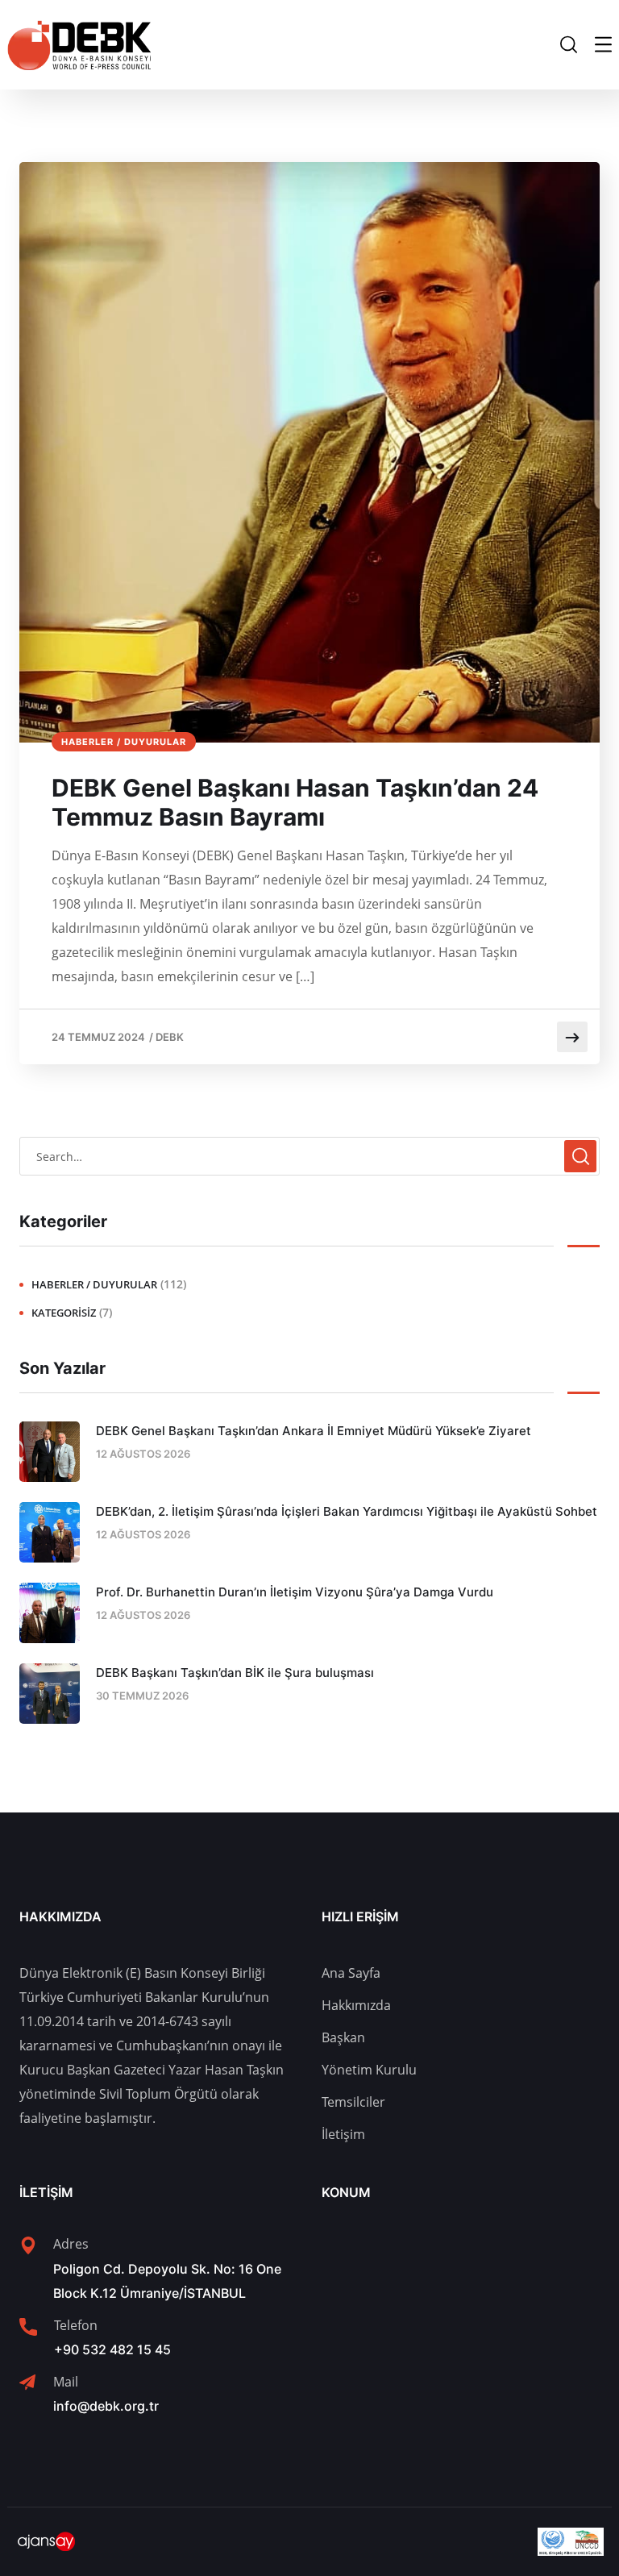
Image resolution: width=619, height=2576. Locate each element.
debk (170, 1037)
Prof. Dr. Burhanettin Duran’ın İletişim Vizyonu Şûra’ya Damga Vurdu (295, 1592)
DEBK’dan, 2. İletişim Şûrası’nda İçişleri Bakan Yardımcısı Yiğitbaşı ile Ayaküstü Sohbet (347, 1511)
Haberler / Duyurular (124, 742)
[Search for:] (309, 1156)
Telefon (76, 2325)
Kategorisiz (64, 1313)
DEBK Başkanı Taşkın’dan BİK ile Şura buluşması (235, 1673)
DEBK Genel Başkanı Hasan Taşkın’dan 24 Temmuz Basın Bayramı (295, 802)
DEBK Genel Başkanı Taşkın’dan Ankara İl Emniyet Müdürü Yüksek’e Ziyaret (314, 1431)
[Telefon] (28, 2327)
